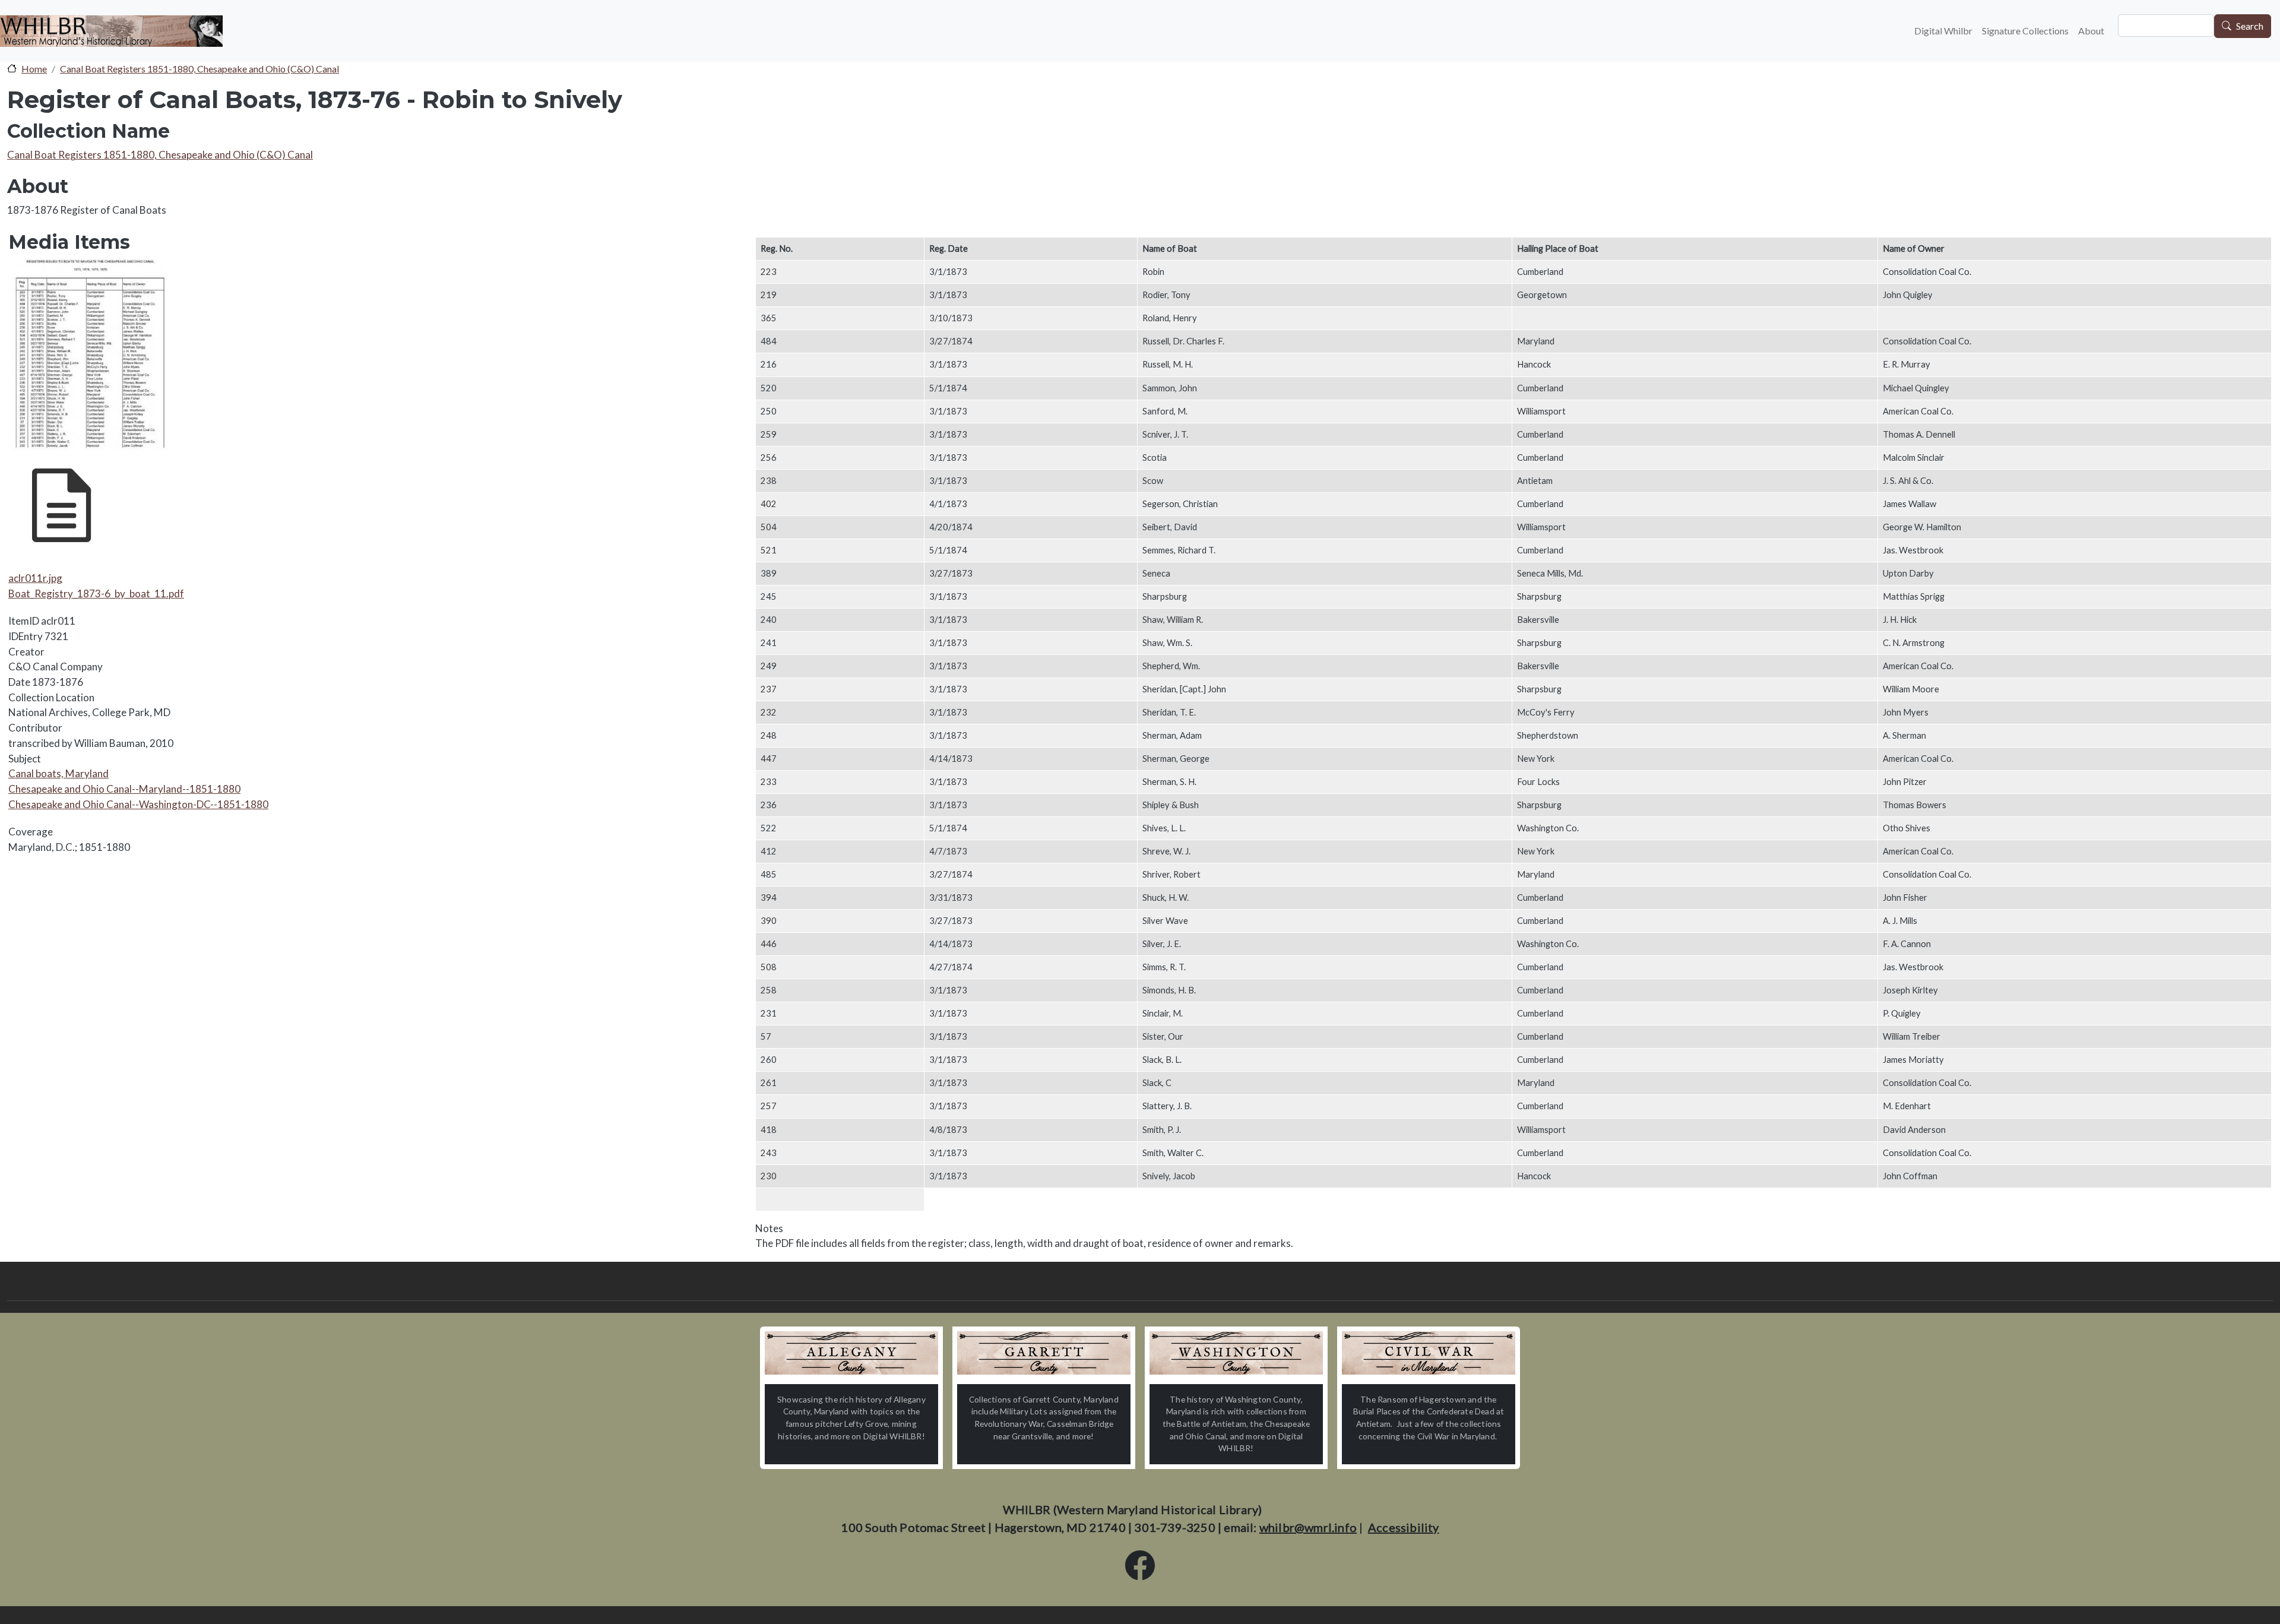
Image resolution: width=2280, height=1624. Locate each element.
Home (34, 69)
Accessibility (1404, 1527)
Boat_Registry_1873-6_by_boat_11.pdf (96, 593)
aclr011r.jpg (35, 578)
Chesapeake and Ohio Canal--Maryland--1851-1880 (124, 789)
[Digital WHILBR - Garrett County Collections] (1044, 1353)
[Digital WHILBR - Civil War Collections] (1429, 1353)
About (2091, 31)
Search (2250, 26)
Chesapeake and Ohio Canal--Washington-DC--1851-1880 (138, 804)
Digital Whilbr (1943, 31)
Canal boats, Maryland (58, 773)
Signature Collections (2025, 31)
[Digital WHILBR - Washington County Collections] (1236, 1353)
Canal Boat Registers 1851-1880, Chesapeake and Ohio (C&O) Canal (199, 69)
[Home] (111, 31)
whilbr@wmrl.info (1308, 1527)
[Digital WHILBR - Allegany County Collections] (851, 1353)
